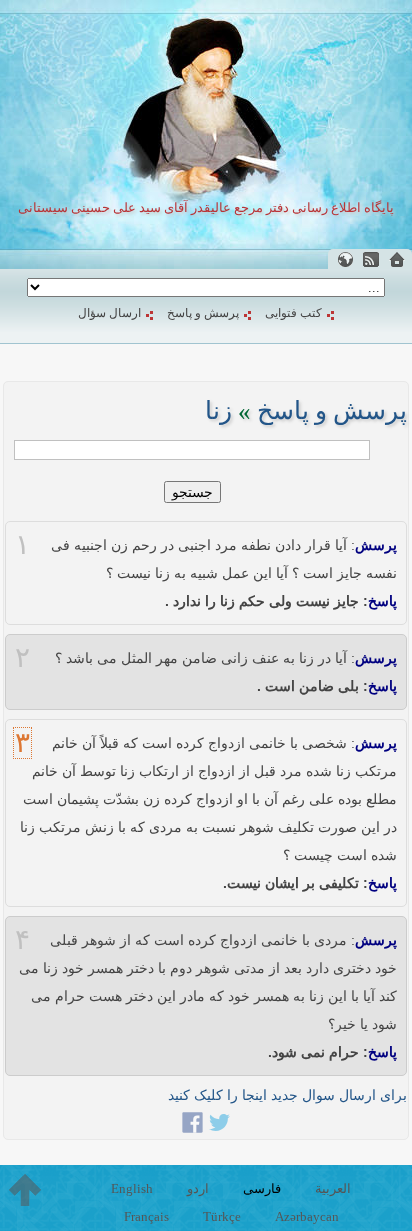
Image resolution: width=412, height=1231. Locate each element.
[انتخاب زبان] (345, 259)
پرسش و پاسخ (203, 313)
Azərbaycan (307, 1216)
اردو (198, 1188)
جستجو (192, 492)
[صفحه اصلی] (397, 259)
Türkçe (222, 1216)
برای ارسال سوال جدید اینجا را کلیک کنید (287, 1095)
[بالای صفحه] (25, 1190)
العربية (333, 1188)
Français (146, 1216)
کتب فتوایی (293, 313)
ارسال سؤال (109, 313)
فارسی (262, 1188)
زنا (218, 410)
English (132, 1188)
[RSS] (371, 259)
